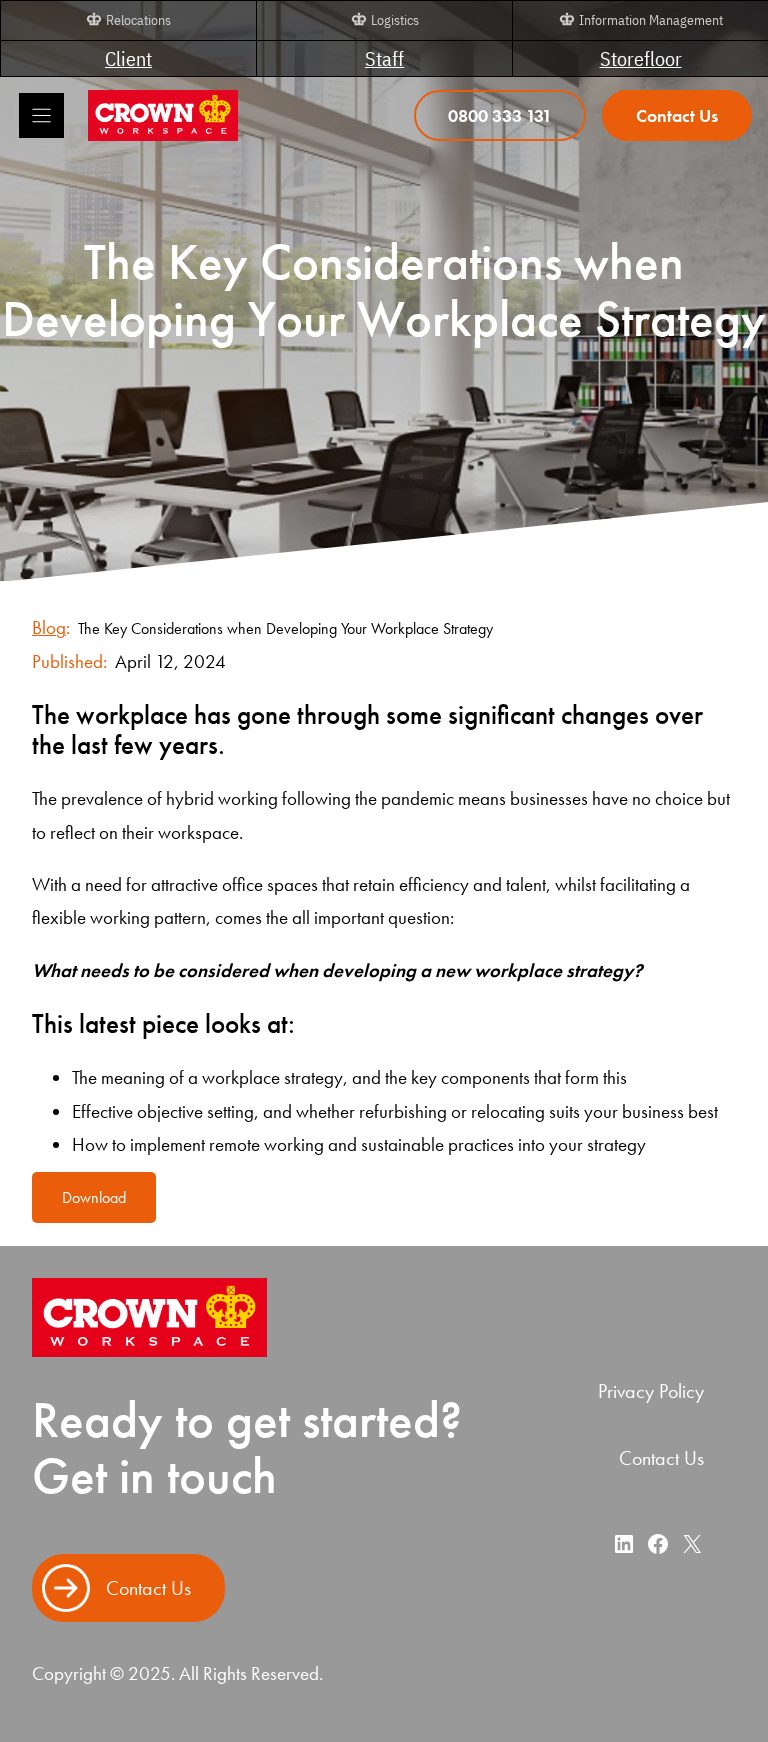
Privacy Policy (651, 1391)
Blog (49, 627)
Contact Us (661, 1458)
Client (128, 58)
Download (94, 1197)
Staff (384, 58)
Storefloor (641, 58)
